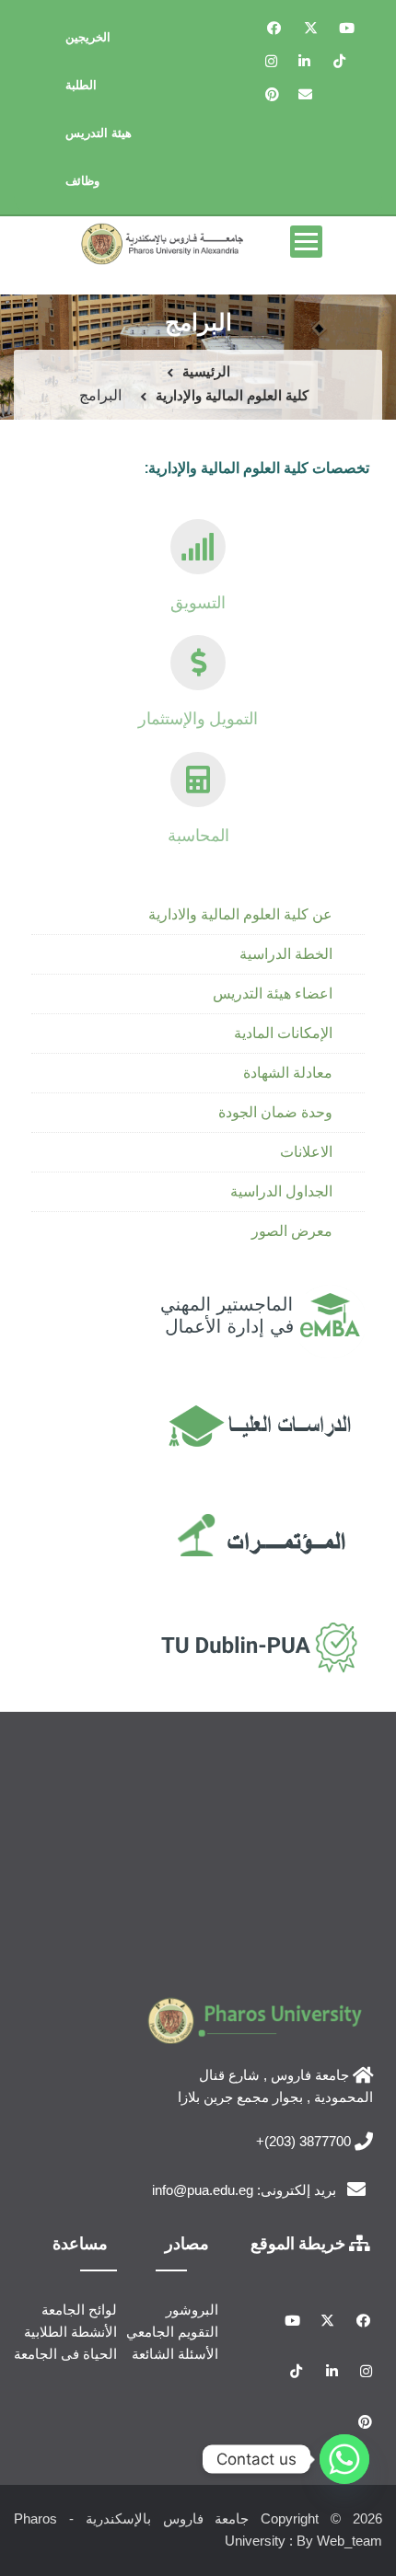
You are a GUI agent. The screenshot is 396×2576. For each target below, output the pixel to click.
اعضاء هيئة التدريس (273, 993)
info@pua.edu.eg (203, 2190)
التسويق (198, 602)
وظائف (82, 181)
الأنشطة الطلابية (70, 2332)
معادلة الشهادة (288, 1073)
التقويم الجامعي (172, 2332)
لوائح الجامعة (79, 2310)
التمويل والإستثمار (198, 718)
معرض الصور (292, 1231)
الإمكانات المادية (283, 1033)
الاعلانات (306, 1152)
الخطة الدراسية (286, 954)
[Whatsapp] (344, 2459)
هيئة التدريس (99, 133)
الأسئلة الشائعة (175, 2354)
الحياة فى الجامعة (65, 2354)
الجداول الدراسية (281, 1191)
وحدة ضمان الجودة (275, 1112)
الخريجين (88, 37)
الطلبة (81, 85)
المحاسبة (198, 835)
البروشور (192, 2310)
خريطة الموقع (300, 2243)
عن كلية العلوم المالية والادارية (240, 914)
